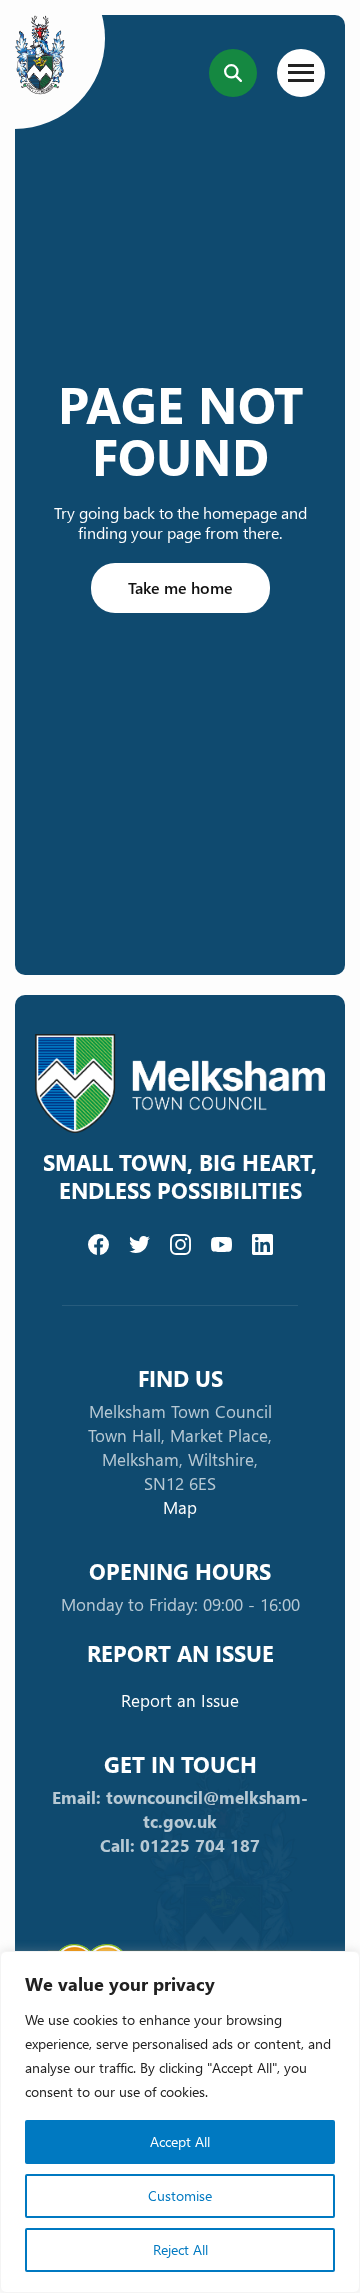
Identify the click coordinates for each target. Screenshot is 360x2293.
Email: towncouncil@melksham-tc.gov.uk (180, 1809)
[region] (180, 2122)
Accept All (180, 2141)
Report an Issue (180, 1700)
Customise (180, 2195)
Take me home (180, 587)
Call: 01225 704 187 (180, 1845)
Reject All (180, 2249)
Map (180, 1507)
